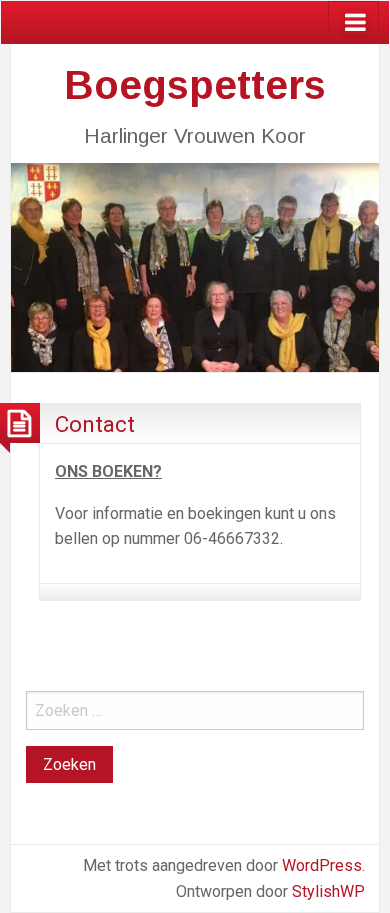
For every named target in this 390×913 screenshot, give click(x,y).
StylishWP (328, 891)
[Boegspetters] (195, 265)
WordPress (322, 865)
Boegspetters (195, 85)
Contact (95, 424)
